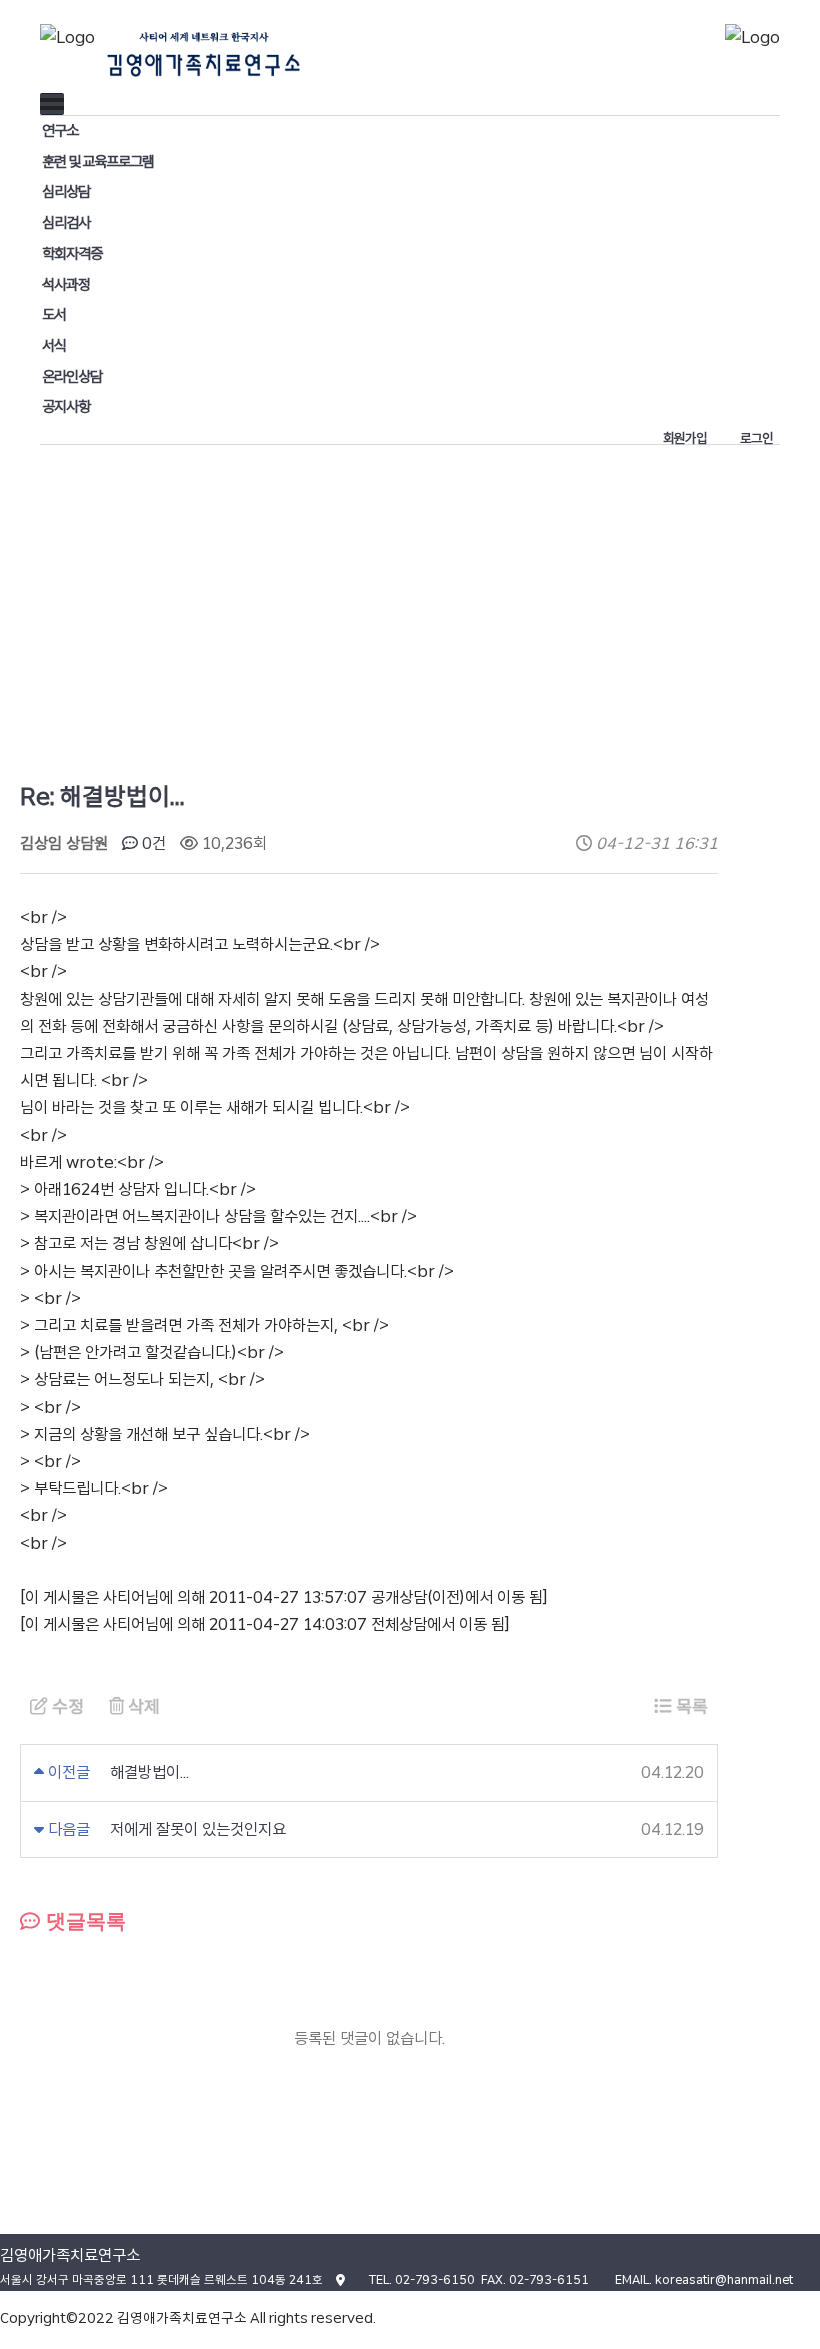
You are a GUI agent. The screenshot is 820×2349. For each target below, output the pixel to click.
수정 (66, 1706)
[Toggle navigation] (52, 104)
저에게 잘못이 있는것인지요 (198, 1829)
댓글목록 (83, 1921)
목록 (690, 1706)
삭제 (142, 1706)
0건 (152, 843)
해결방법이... (149, 1772)
